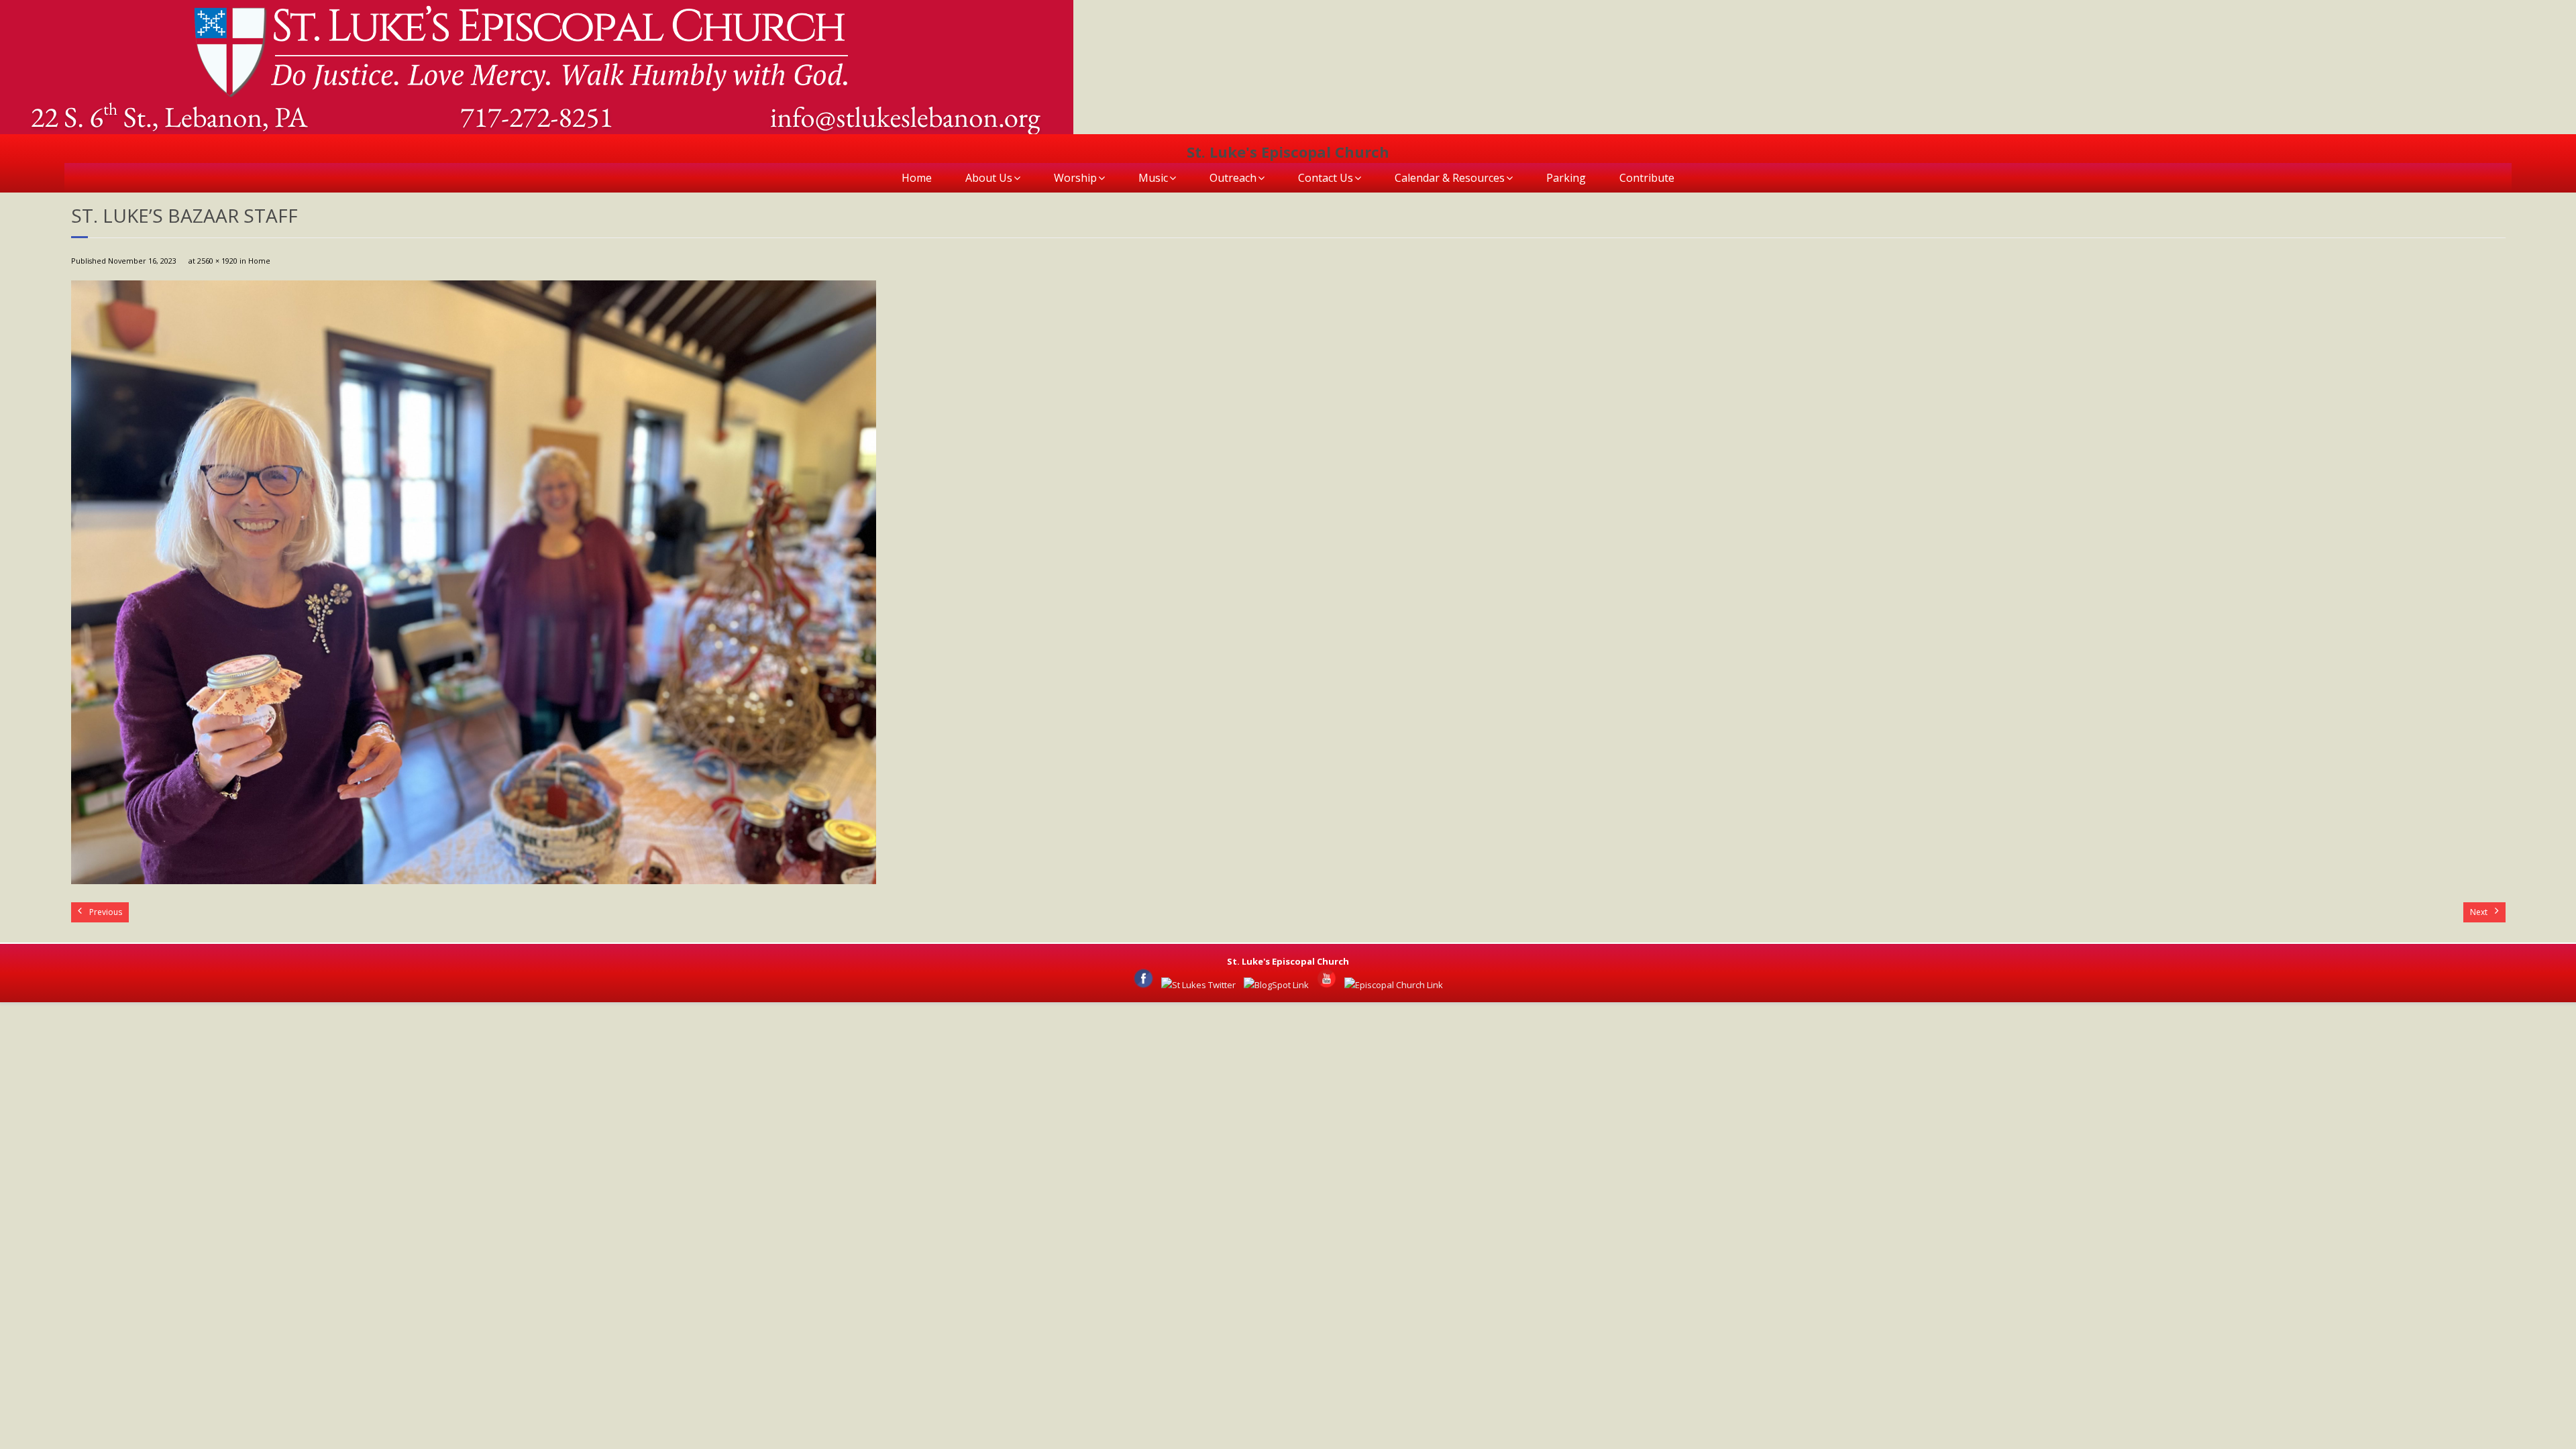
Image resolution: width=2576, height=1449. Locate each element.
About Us (989, 178)
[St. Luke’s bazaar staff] (474, 582)
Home (917, 178)
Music (1153, 178)
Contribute (1647, 178)
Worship (1075, 178)
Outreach (1233, 178)
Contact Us (1326, 178)
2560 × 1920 (217, 261)
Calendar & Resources (1450, 178)
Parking (1566, 178)
